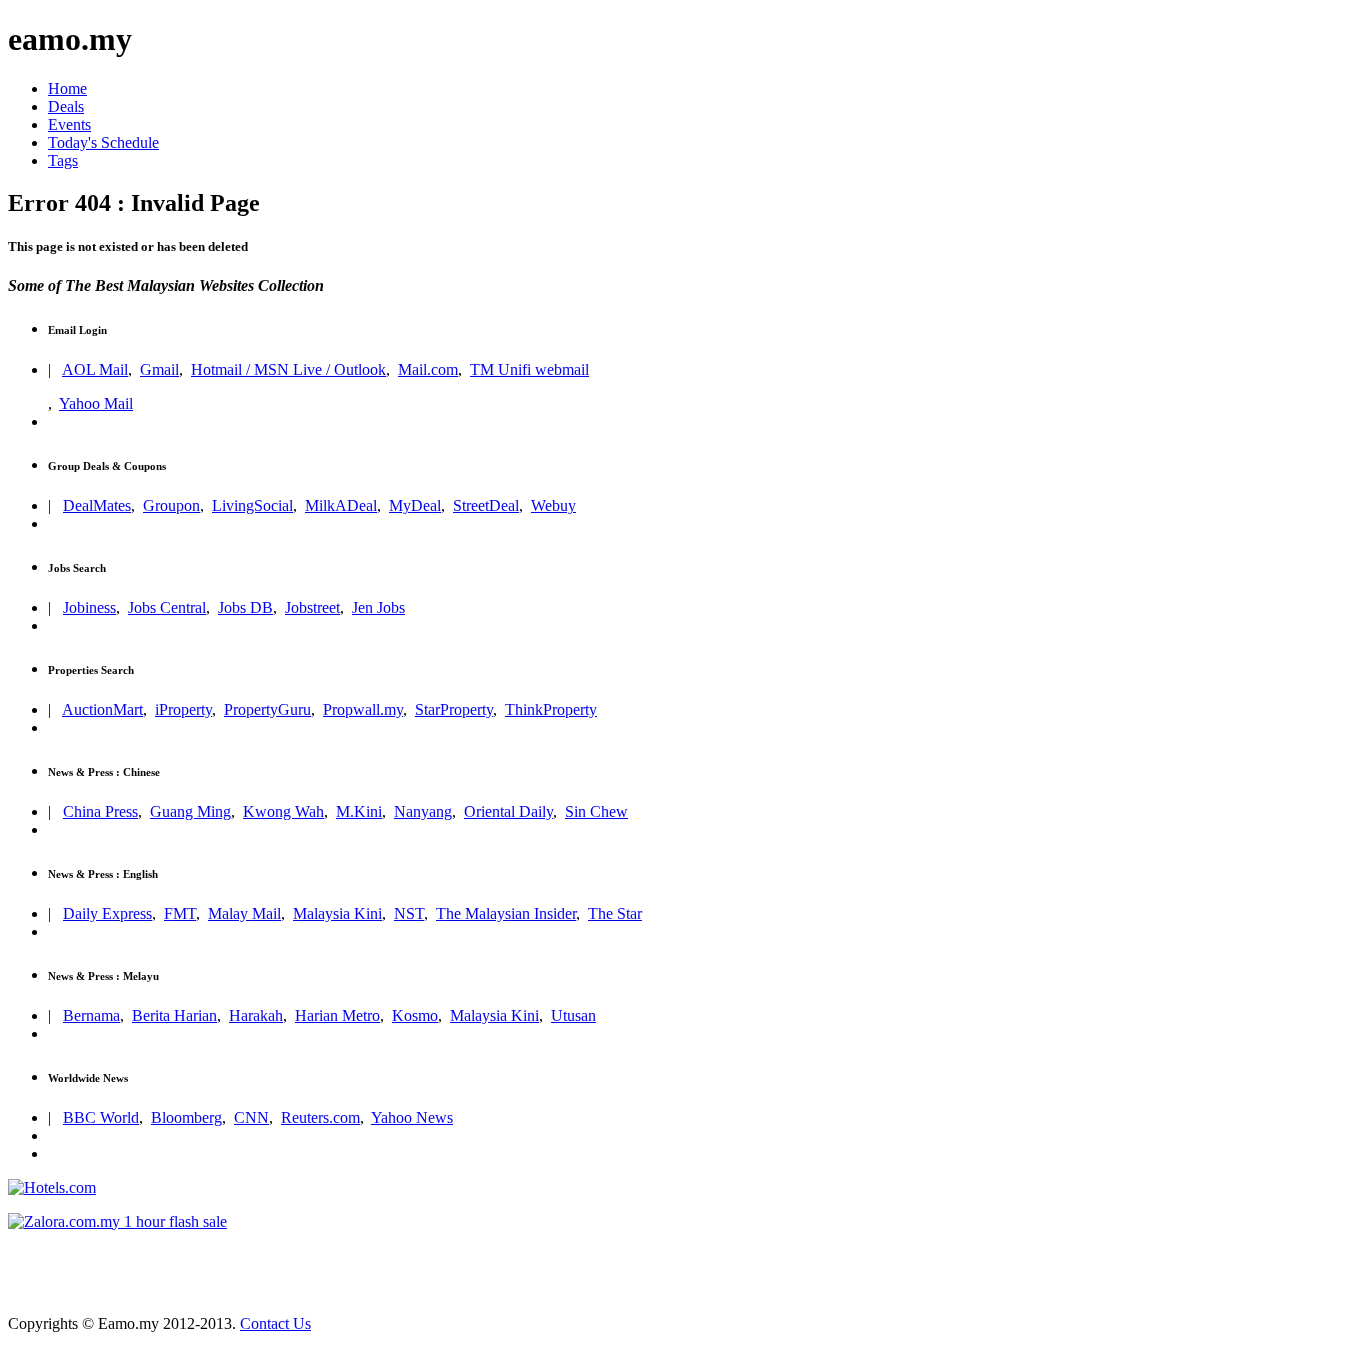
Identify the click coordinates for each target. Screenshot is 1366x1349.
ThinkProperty (551, 709)
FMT (180, 913)
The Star (615, 913)
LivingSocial (252, 505)
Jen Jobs (378, 607)
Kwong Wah (283, 811)
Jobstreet (312, 607)
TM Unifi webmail (529, 369)
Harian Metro (337, 1015)
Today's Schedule (103, 142)
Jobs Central (167, 607)
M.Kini (359, 811)
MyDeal (415, 505)
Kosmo (415, 1015)
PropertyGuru (267, 709)
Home (67, 88)
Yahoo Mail (96, 403)
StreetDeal (486, 505)
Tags (63, 160)
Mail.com (428, 369)
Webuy (553, 505)
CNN (251, 1117)
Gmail (159, 369)
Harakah (256, 1015)
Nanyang (423, 811)
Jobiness (89, 607)
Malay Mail (244, 913)
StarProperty (454, 709)
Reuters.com (320, 1117)
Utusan (573, 1015)
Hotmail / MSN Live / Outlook (288, 369)
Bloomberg (186, 1117)
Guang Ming (190, 811)
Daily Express (107, 913)
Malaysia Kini (337, 913)
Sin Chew (596, 811)
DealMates (97, 505)
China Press (100, 811)
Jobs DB (245, 607)
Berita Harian (174, 1015)
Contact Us (275, 1323)
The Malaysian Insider (506, 913)
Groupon (171, 505)
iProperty (183, 709)
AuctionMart (102, 709)
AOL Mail (95, 369)
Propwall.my (363, 709)
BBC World (101, 1117)
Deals (66, 106)
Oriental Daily (508, 811)
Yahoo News (412, 1117)
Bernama (91, 1015)
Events (69, 124)
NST (409, 913)
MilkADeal (341, 505)
